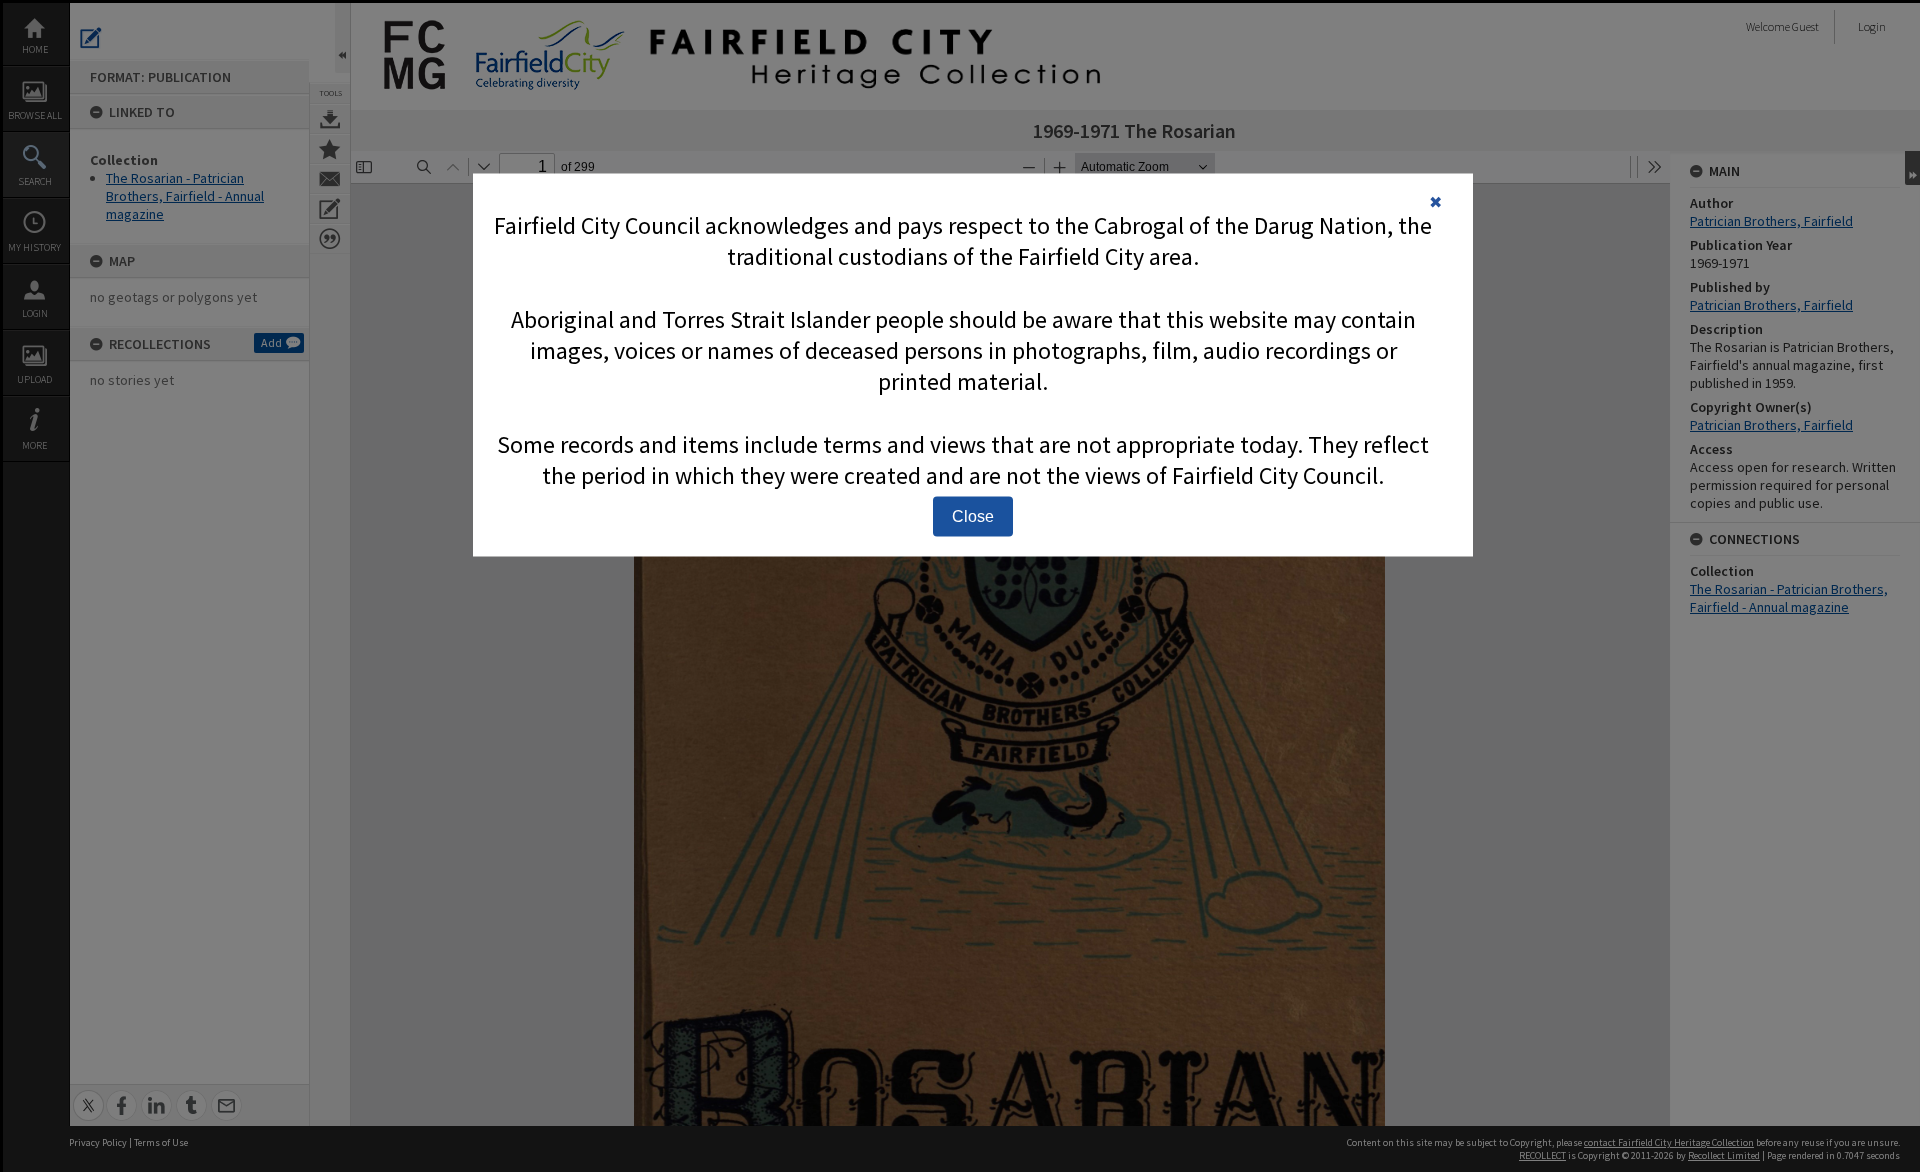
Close (973, 515)
